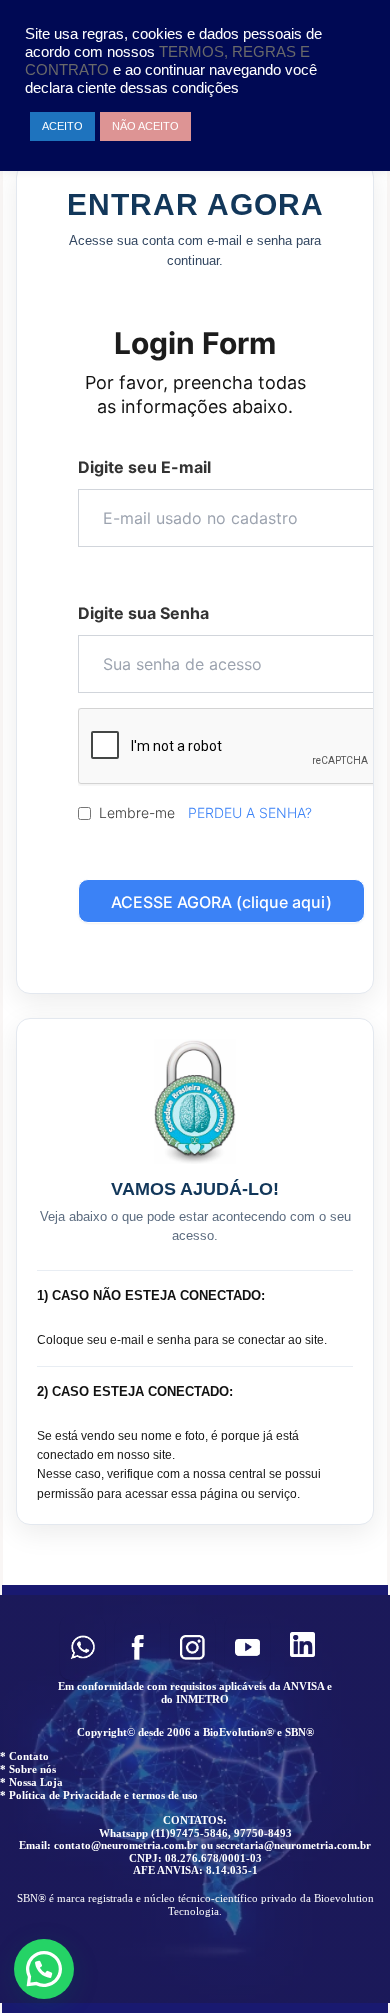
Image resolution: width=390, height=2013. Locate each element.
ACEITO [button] (62, 126)
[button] (82, 1647)
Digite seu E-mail (144, 467)
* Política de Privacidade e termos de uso (99, 1795)
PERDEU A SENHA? (250, 812)
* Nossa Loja (31, 1782)
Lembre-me (137, 812)
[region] (195, 1799)
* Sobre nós (28, 1769)
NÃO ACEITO (145, 126)
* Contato (24, 1756)
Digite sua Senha (143, 613)
